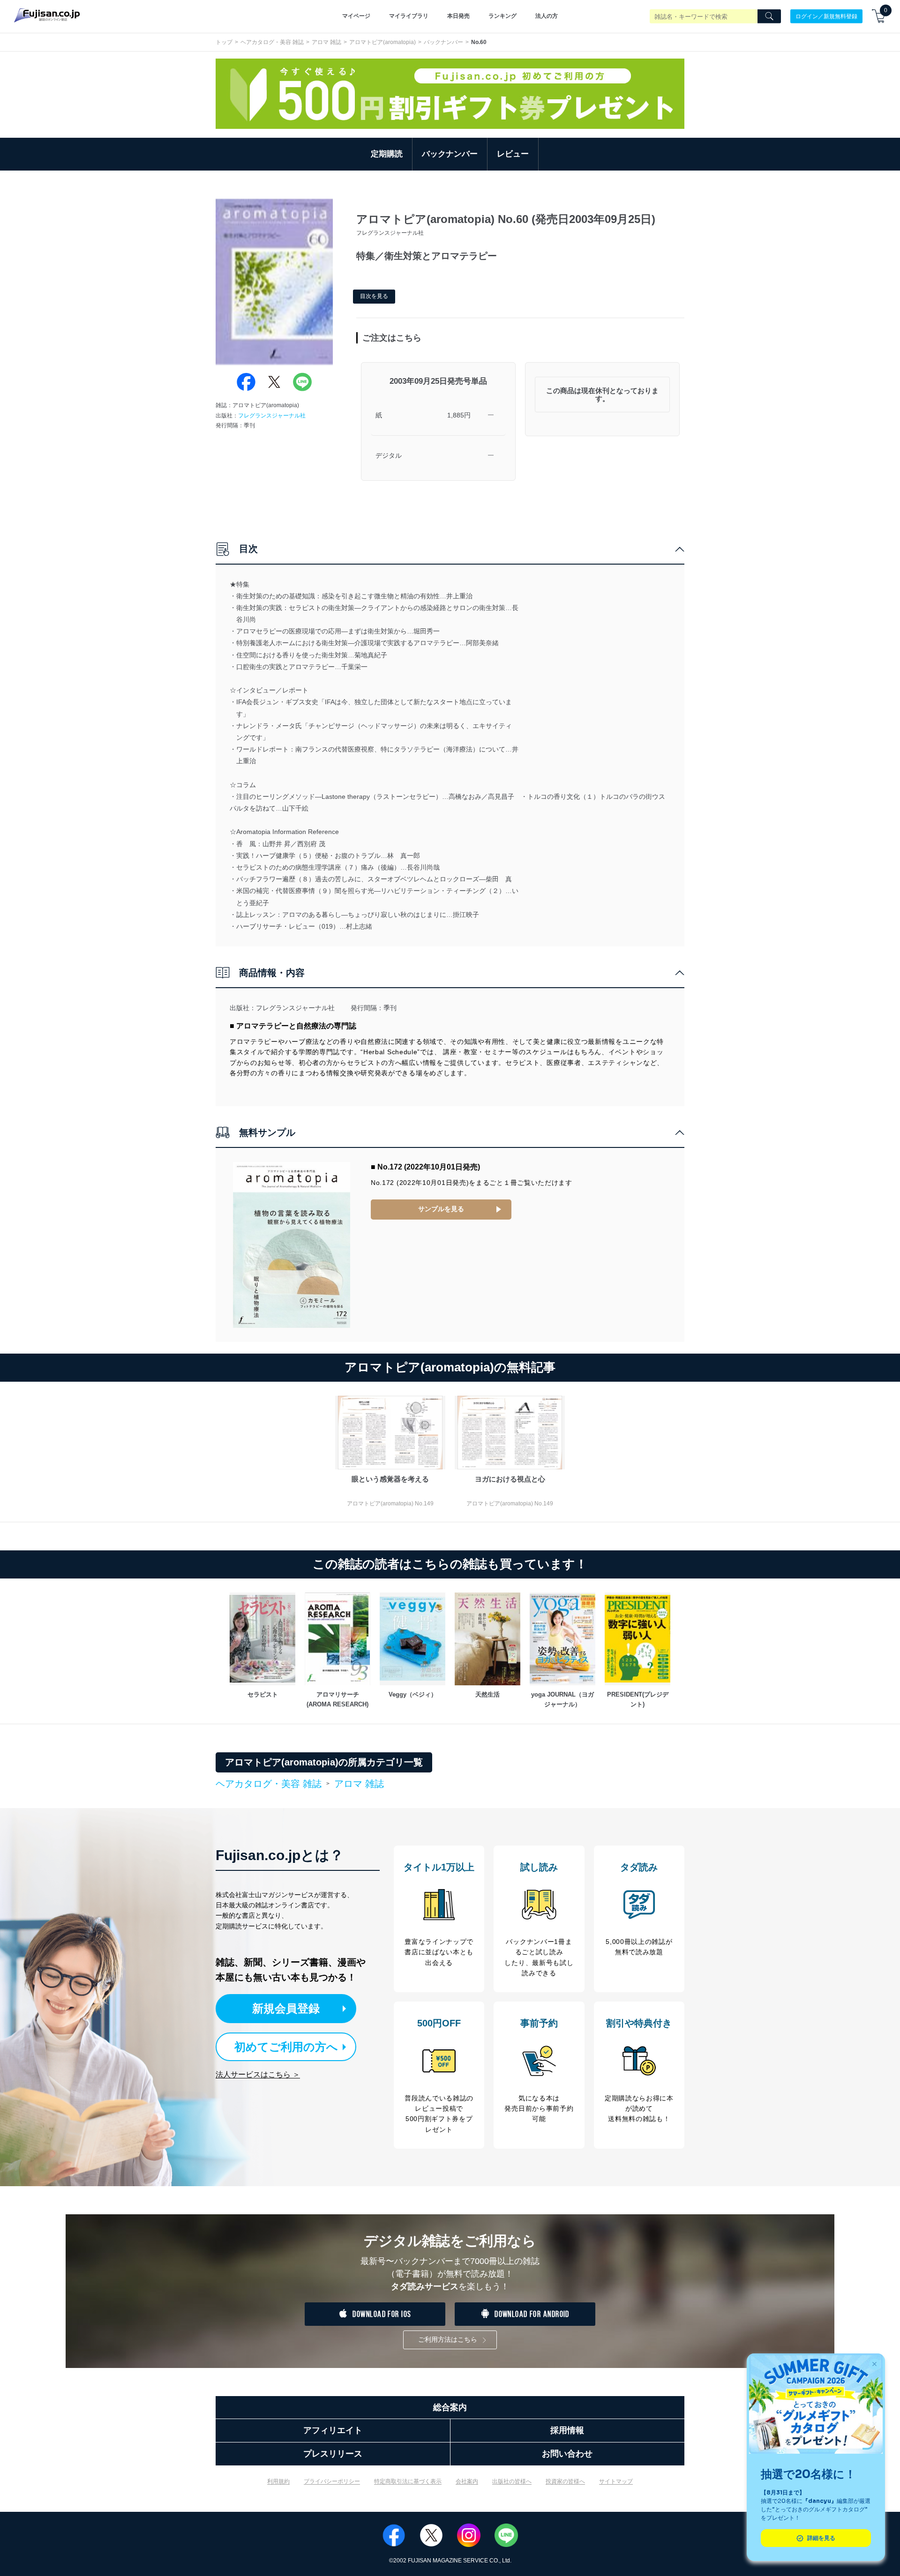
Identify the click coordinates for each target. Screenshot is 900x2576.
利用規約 (278, 2481)
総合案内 (450, 2407)
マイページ (356, 16)
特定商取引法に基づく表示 (408, 2481)
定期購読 (387, 154)
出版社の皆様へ (512, 2481)
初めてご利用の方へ (286, 2047)
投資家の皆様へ (565, 2481)
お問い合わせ (567, 2454)
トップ (224, 42)
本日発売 (458, 16)
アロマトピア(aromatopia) (382, 42)
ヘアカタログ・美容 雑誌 (272, 42)
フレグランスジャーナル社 (272, 416)
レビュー (513, 154)
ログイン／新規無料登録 (826, 16)
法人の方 (547, 16)
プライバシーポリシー (332, 2481)
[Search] (769, 16)
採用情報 (567, 2430)
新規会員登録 (286, 2008)
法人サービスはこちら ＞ (258, 2074)
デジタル (389, 455)
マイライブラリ (409, 16)
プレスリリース (333, 2454)
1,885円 (459, 415)
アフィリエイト (333, 2430)
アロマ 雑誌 (326, 42)
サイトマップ (616, 2481)
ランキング (502, 16)
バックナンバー (443, 42)
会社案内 (467, 2481)
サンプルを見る (441, 1209)
